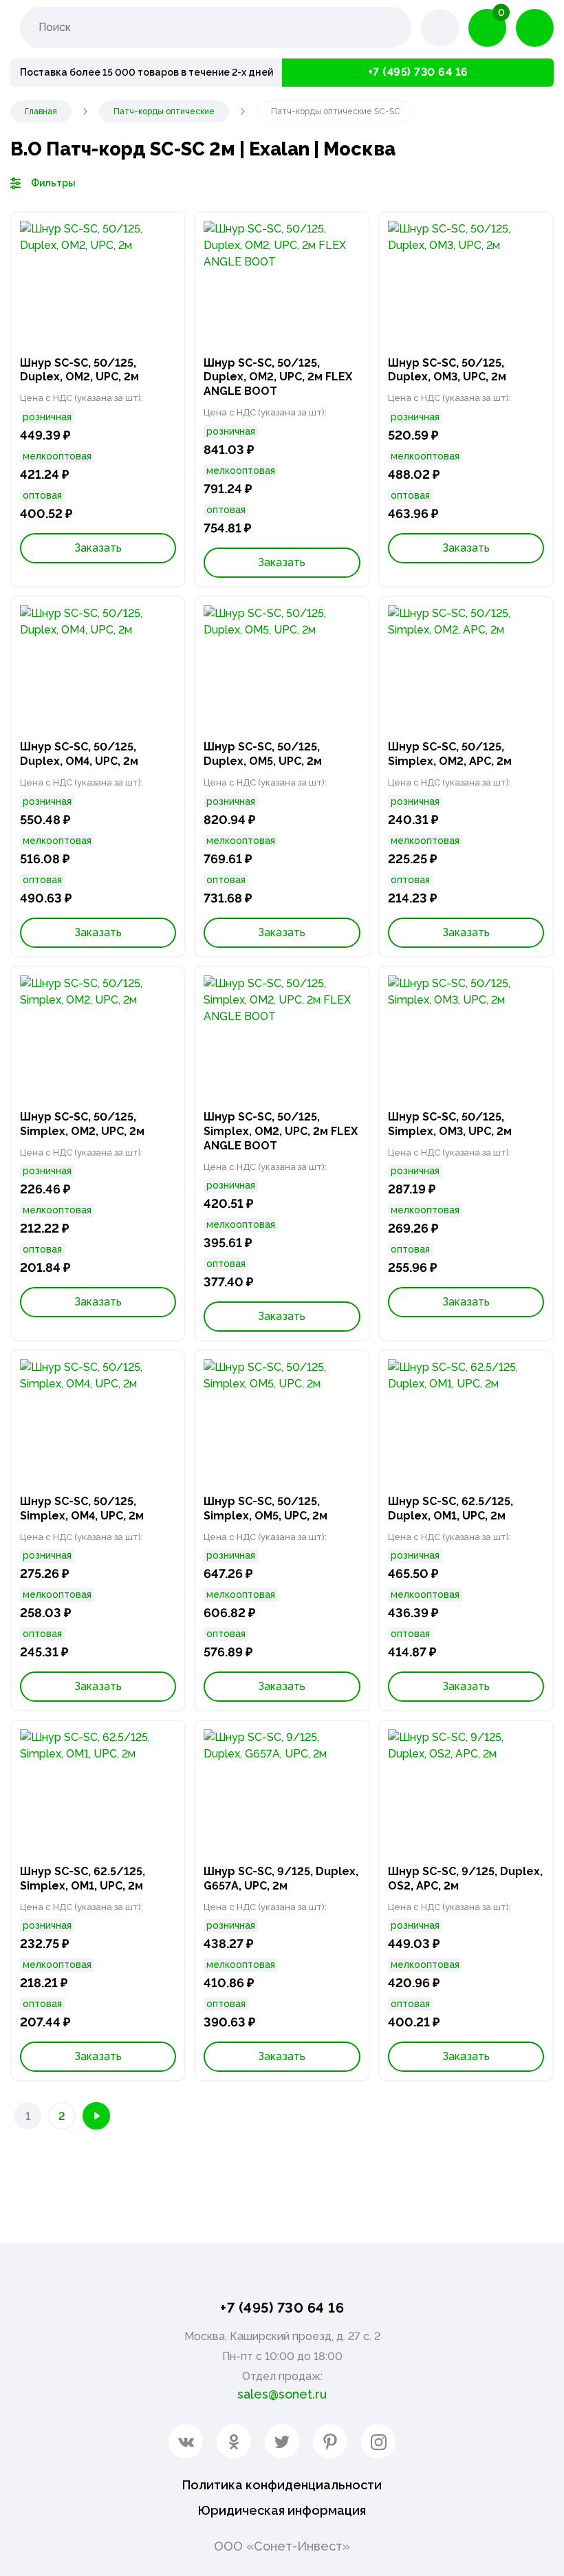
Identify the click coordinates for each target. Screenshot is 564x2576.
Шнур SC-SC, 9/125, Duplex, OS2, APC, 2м (465, 1879)
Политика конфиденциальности (282, 2485)
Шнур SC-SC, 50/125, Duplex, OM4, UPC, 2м (79, 754)
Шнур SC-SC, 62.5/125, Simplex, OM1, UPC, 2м (83, 1879)
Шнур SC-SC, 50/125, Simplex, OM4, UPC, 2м (82, 1508)
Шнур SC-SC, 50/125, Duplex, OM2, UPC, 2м (79, 370)
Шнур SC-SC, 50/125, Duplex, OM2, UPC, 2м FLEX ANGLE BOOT (278, 377)
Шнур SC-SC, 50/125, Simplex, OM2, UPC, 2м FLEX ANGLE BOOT (281, 1131)
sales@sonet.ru (282, 2394)
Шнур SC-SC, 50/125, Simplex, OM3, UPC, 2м (450, 1124)
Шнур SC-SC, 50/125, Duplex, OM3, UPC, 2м (447, 370)
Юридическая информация (282, 2510)
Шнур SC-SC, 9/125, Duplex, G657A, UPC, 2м (281, 1879)
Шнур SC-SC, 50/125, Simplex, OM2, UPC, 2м (82, 1124)
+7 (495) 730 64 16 (418, 72)
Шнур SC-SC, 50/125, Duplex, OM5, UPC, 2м (263, 754)
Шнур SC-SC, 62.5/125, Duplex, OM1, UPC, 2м (451, 1508)
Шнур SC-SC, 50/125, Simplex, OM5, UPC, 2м (265, 1508)
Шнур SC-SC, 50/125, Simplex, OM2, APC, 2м (450, 754)
